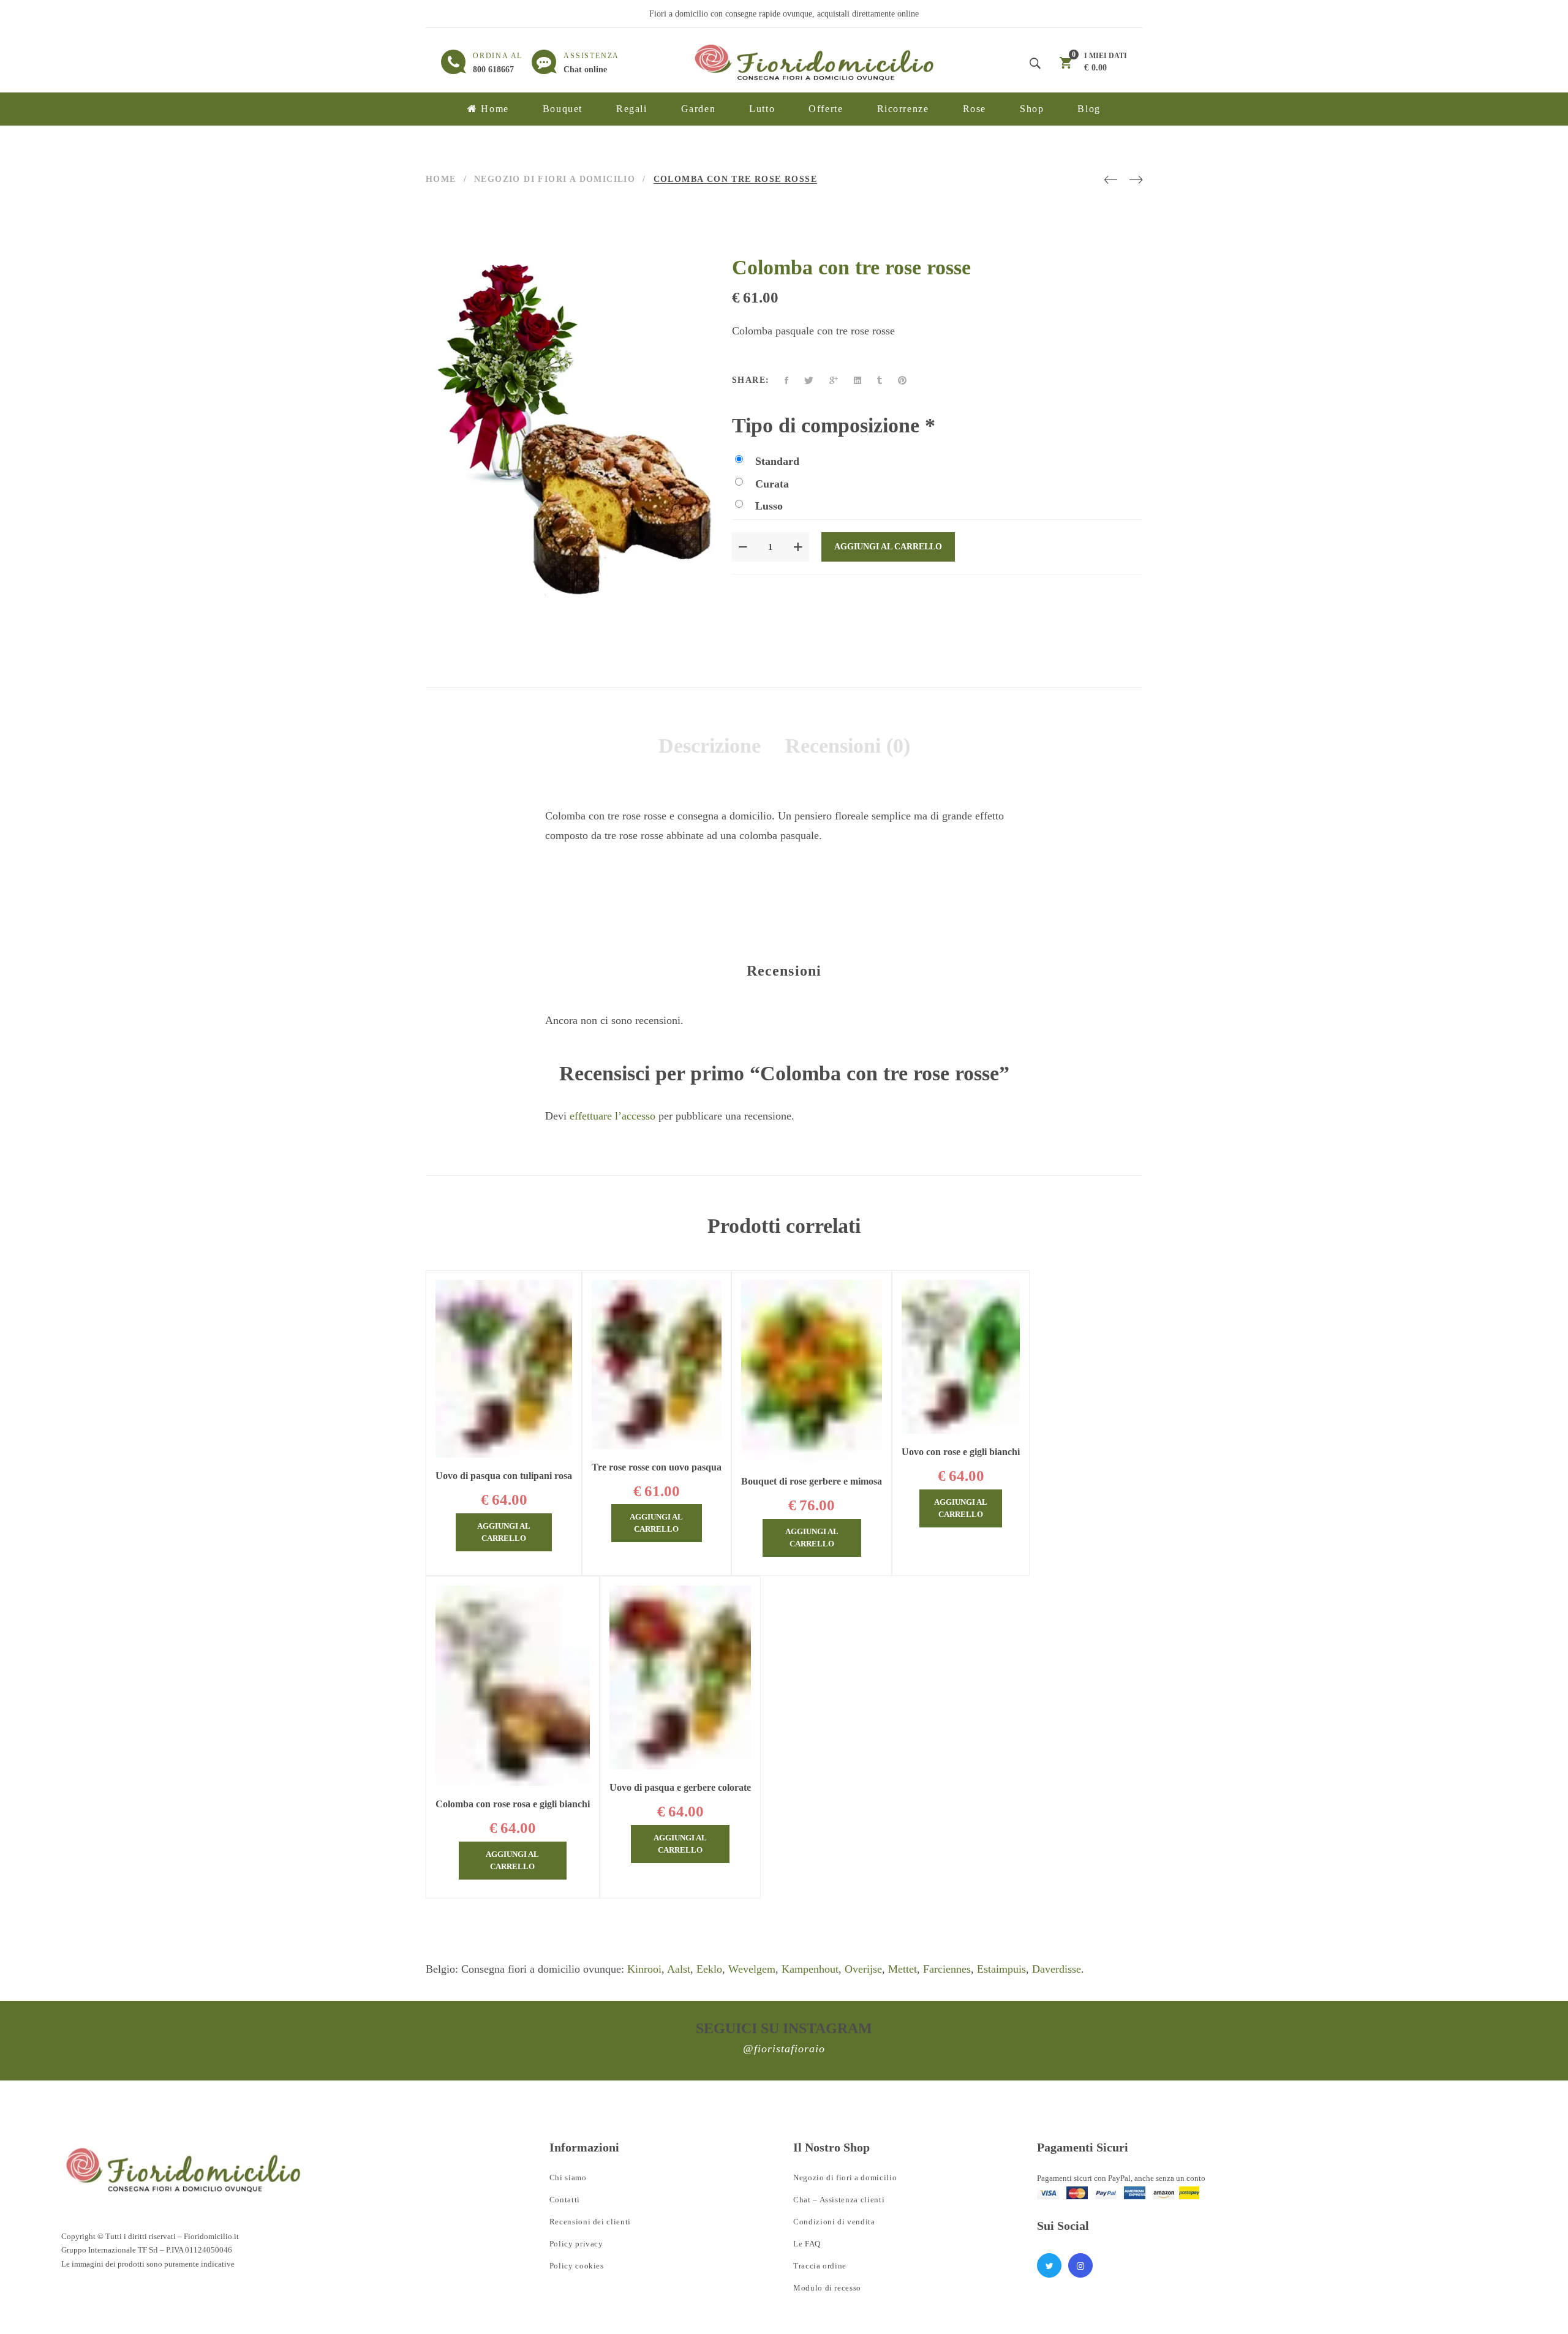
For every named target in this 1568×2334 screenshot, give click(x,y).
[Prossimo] (1136, 180)
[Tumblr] (880, 381)
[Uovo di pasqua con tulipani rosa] (504, 1369)
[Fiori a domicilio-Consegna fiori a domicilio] (815, 62)
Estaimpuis (1001, 1969)
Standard (777, 461)
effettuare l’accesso (612, 1116)
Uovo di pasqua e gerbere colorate (680, 1787)
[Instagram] (1080, 2265)
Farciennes (947, 1969)
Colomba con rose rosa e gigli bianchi (513, 1804)
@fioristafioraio (784, 2049)
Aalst (679, 1969)
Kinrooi (644, 1969)
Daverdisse (1057, 1969)
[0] (1066, 65)
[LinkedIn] (858, 381)
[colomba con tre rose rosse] (703, 609)
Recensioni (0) (848, 746)
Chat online (585, 70)
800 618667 (493, 70)
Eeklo (709, 1969)
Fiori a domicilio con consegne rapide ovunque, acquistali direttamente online (784, 14)
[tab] (710, 746)
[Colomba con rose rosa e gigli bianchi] (513, 1686)
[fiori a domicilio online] (184, 2169)
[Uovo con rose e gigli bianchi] (961, 1357)
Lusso (769, 506)
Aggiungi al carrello (888, 547)
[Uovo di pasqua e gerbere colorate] (680, 1677)
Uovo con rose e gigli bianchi (961, 1452)
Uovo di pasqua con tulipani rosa (504, 1476)
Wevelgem (752, 1969)
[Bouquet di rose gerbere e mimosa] (812, 1372)
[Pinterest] (902, 381)
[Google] (834, 381)
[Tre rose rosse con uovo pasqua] (657, 1365)
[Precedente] (1111, 180)
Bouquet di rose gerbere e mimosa (812, 1481)
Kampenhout (810, 1969)
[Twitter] (809, 381)
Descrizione (710, 746)
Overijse (863, 1969)
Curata (772, 484)
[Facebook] (786, 381)
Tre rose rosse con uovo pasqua (657, 1467)
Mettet (903, 1969)
